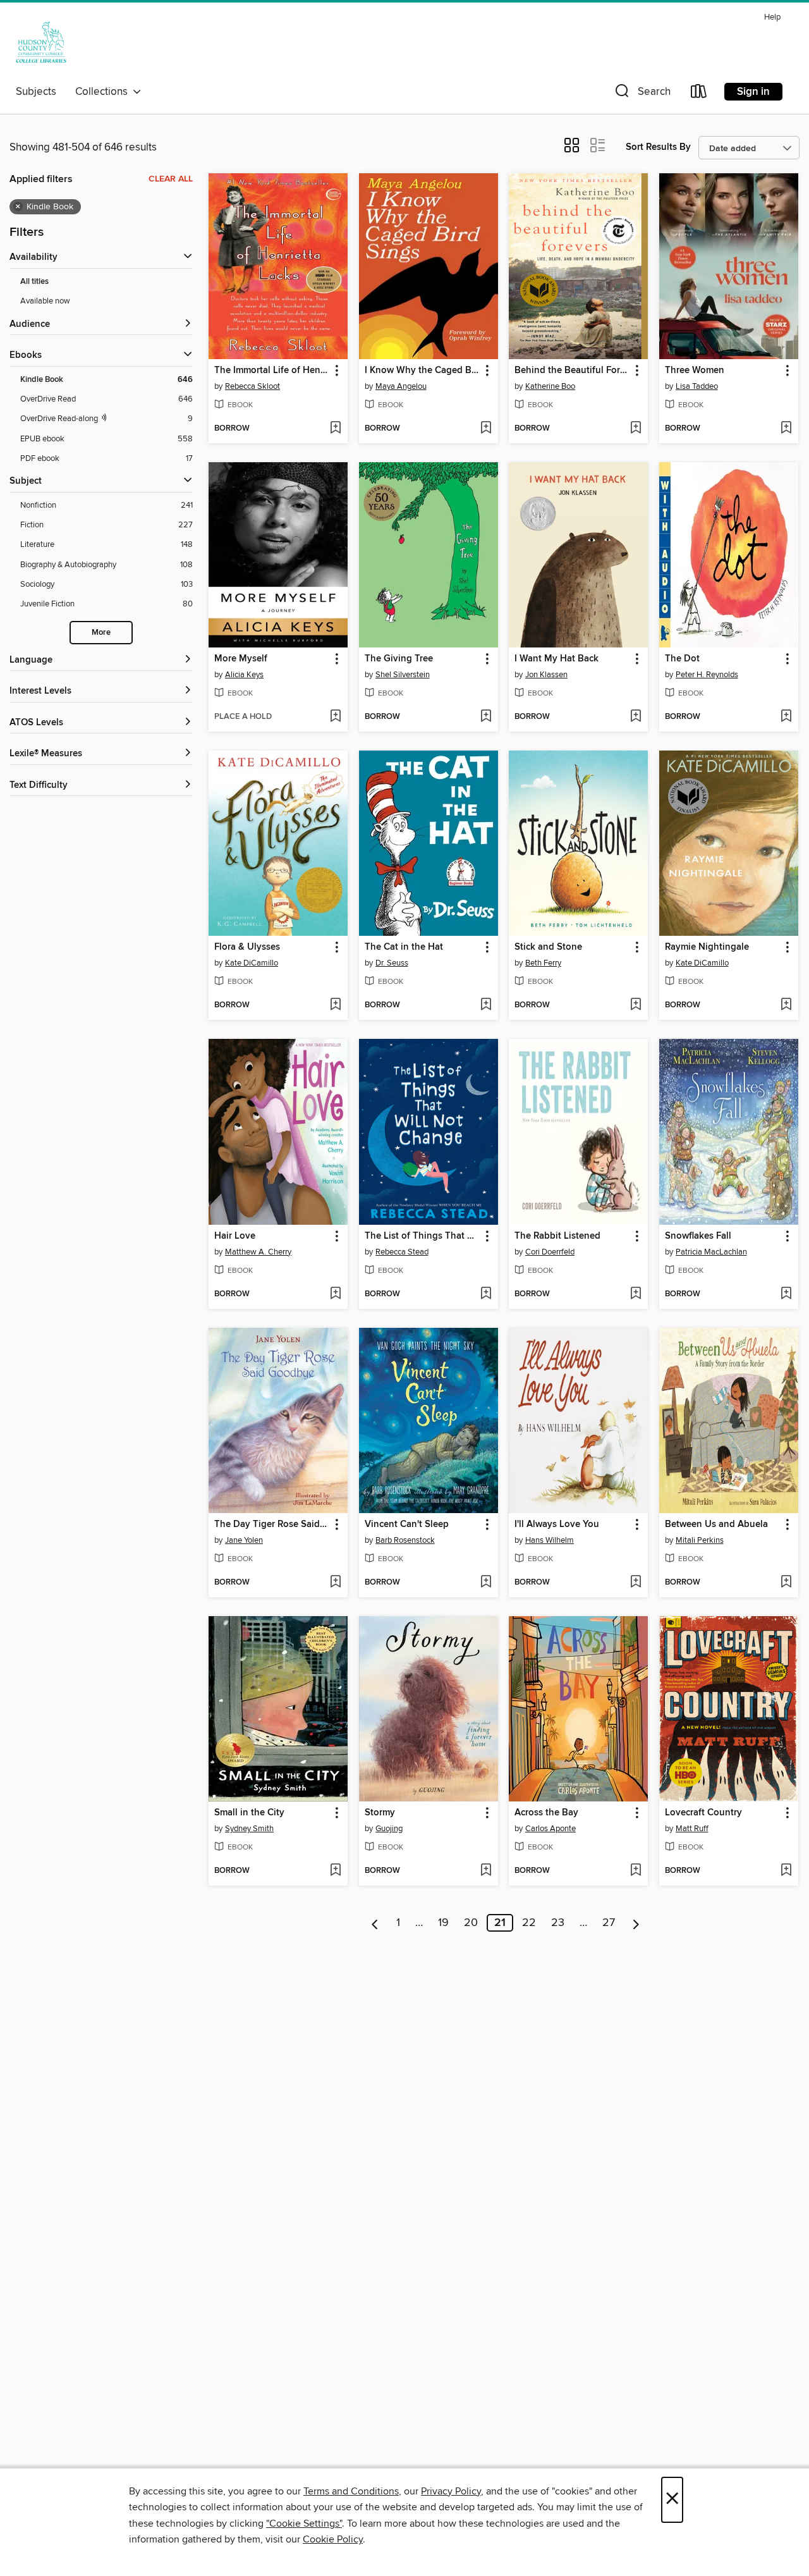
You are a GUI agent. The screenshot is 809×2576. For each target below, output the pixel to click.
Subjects (36, 92)
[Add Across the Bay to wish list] (636, 1871)
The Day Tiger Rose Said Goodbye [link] (272, 1524)
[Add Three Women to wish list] (786, 429)
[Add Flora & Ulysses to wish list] (335, 1005)
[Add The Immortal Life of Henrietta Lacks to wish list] (335, 429)
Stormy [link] (380, 1813)
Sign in (753, 92)
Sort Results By (658, 147)
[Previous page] (375, 1923)
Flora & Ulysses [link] (247, 947)
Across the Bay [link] (546, 1813)
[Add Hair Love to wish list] (335, 1294)
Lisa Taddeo (697, 386)
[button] (642, 94)
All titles (34, 282)
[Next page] (636, 1923)
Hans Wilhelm (550, 1540)
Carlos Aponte (550, 1829)
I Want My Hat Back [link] (557, 659)
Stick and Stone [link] (548, 947)
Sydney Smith (249, 1829)
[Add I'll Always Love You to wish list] (636, 1583)
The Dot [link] (682, 659)
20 (471, 1923)
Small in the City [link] (249, 1813)
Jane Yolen (244, 1540)
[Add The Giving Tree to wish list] (486, 717)
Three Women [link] (695, 371)
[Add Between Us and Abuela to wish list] (786, 1583)
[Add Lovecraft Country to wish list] (786, 1871)
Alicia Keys (244, 675)
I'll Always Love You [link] (557, 1524)
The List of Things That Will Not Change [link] (423, 1236)
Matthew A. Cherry (258, 1252)
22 (529, 1923)
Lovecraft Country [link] (703, 1813)
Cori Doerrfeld (550, 1252)
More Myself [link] (241, 659)
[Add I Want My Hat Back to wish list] (636, 717)
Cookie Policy (333, 2539)
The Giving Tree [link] (399, 659)
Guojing (389, 1829)
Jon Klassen (546, 675)
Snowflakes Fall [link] (698, 1236)
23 (558, 1923)
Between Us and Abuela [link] (716, 1524)
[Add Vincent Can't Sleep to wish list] (486, 1583)
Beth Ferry (543, 963)
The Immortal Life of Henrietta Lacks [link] (272, 371)
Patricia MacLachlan (711, 1252)
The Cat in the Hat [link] (404, 947)
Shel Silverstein (403, 675)
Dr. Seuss (392, 963)
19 (443, 1923)
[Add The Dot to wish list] (786, 717)
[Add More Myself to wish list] (335, 717)
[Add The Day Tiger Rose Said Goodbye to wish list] (335, 1583)
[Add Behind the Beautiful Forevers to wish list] (636, 429)
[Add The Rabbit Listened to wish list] (636, 1294)
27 (609, 1923)
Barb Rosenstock (405, 1540)
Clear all (171, 179)
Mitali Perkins (700, 1540)
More (101, 633)
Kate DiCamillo (252, 963)
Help (772, 17)
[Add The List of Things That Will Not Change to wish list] (486, 1294)
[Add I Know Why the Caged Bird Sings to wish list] (486, 429)
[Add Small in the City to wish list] (335, 1871)
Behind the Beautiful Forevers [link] (572, 371)
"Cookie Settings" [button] (304, 2524)
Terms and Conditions (351, 2491)
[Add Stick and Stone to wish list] (636, 1005)
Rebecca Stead (402, 1252)
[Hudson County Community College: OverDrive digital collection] (41, 44)
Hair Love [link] (235, 1236)
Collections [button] (104, 92)
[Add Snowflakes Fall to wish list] (786, 1294)
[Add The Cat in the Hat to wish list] (486, 1005)
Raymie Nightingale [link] (707, 947)
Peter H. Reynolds (707, 675)
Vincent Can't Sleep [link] (407, 1524)
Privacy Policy (451, 2491)
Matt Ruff (692, 1829)
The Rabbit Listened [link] (557, 1236)
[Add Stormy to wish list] (486, 1871)
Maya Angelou (401, 386)
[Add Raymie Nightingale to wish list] (786, 1005)
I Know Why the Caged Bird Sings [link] (423, 371)
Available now (45, 301)
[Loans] (699, 94)
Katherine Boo (550, 386)
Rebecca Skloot (252, 386)
